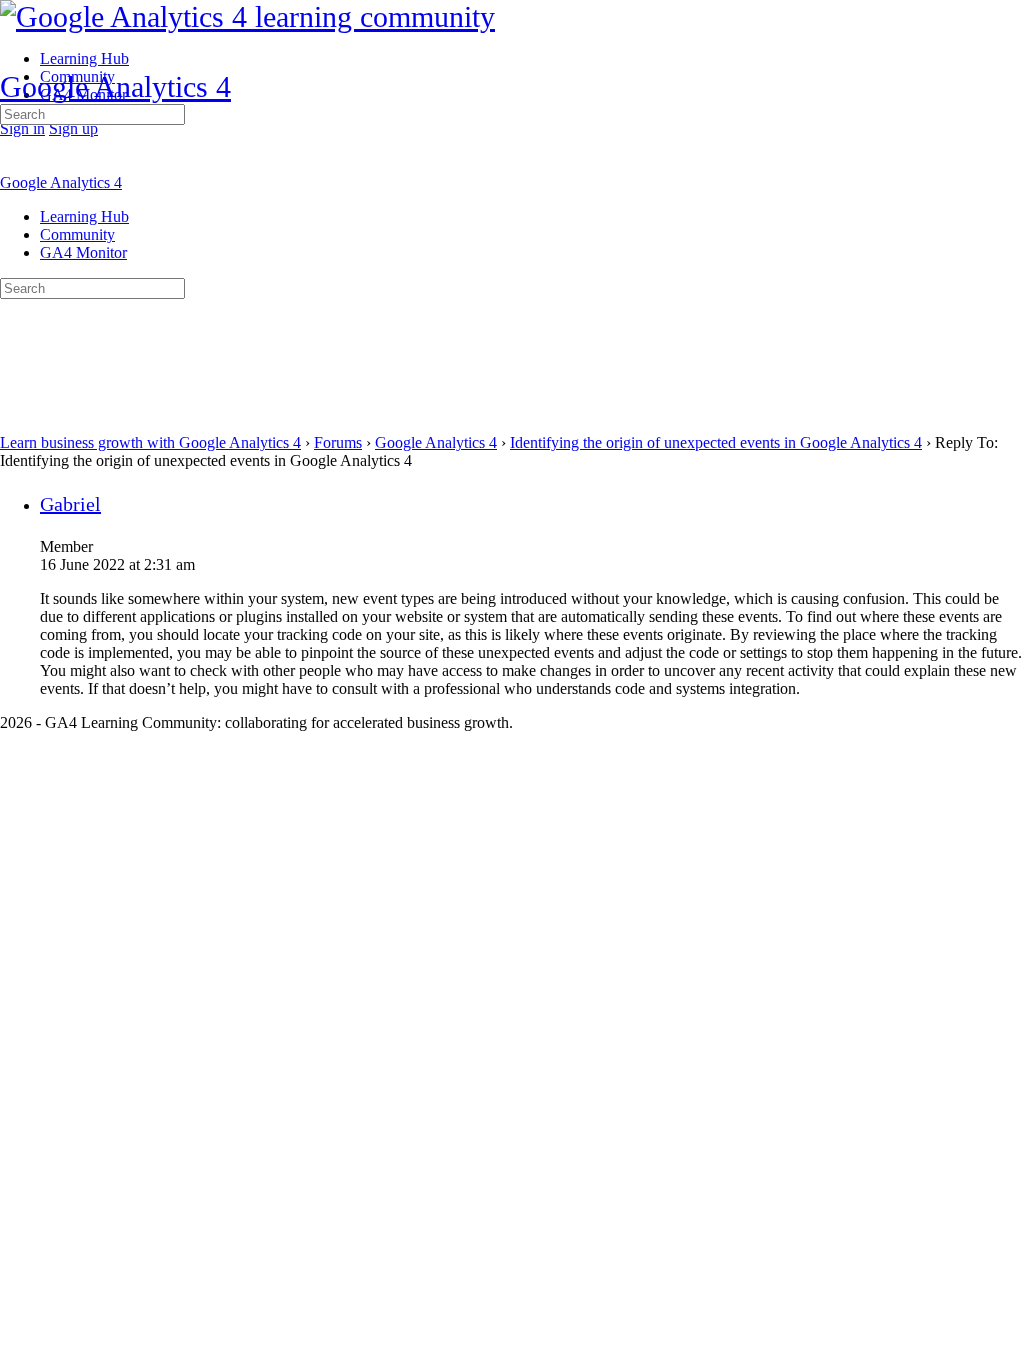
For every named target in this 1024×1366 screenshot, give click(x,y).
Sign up (73, 128)
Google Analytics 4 (115, 86)
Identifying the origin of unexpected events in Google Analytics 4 (716, 442)
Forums (338, 442)
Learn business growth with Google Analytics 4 (150, 442)
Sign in (22, 128)
